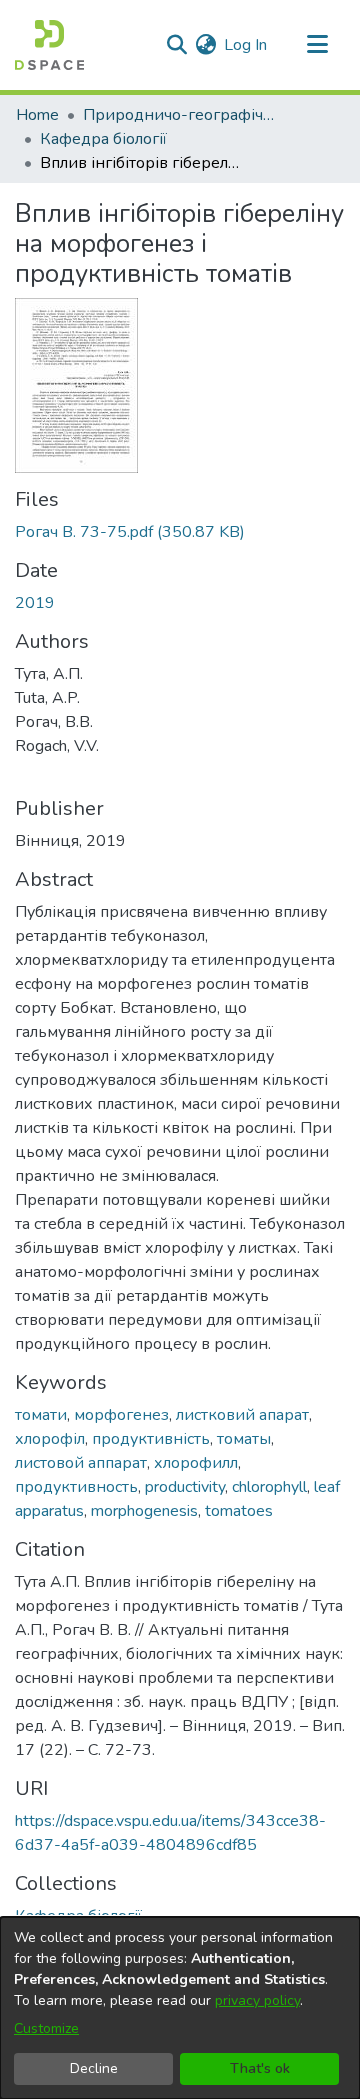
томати (41, 1415)
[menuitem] (205, 45)
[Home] (49, 45)
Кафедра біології (103, 139)
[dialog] (180, 2008)
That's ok (260, 2068)
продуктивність (151, 1439)
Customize (46, 2028)
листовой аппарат (81, 1463)
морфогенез (121, 1415)
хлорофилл (196, 1463)
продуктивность (76, 1487)
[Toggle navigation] (317, 45)
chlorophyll (269, 1487)
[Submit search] (176, 45)
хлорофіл (50, 1439)
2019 (35, 603)
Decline (94, 2068)
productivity (185, 1487)
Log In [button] (246, 45)
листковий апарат (242, 1415)
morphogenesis (144, 1511)
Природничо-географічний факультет (183, 115)
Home (37, 115)
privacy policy (257, 2000)
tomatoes (239, 1511)
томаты (244, 1439)
